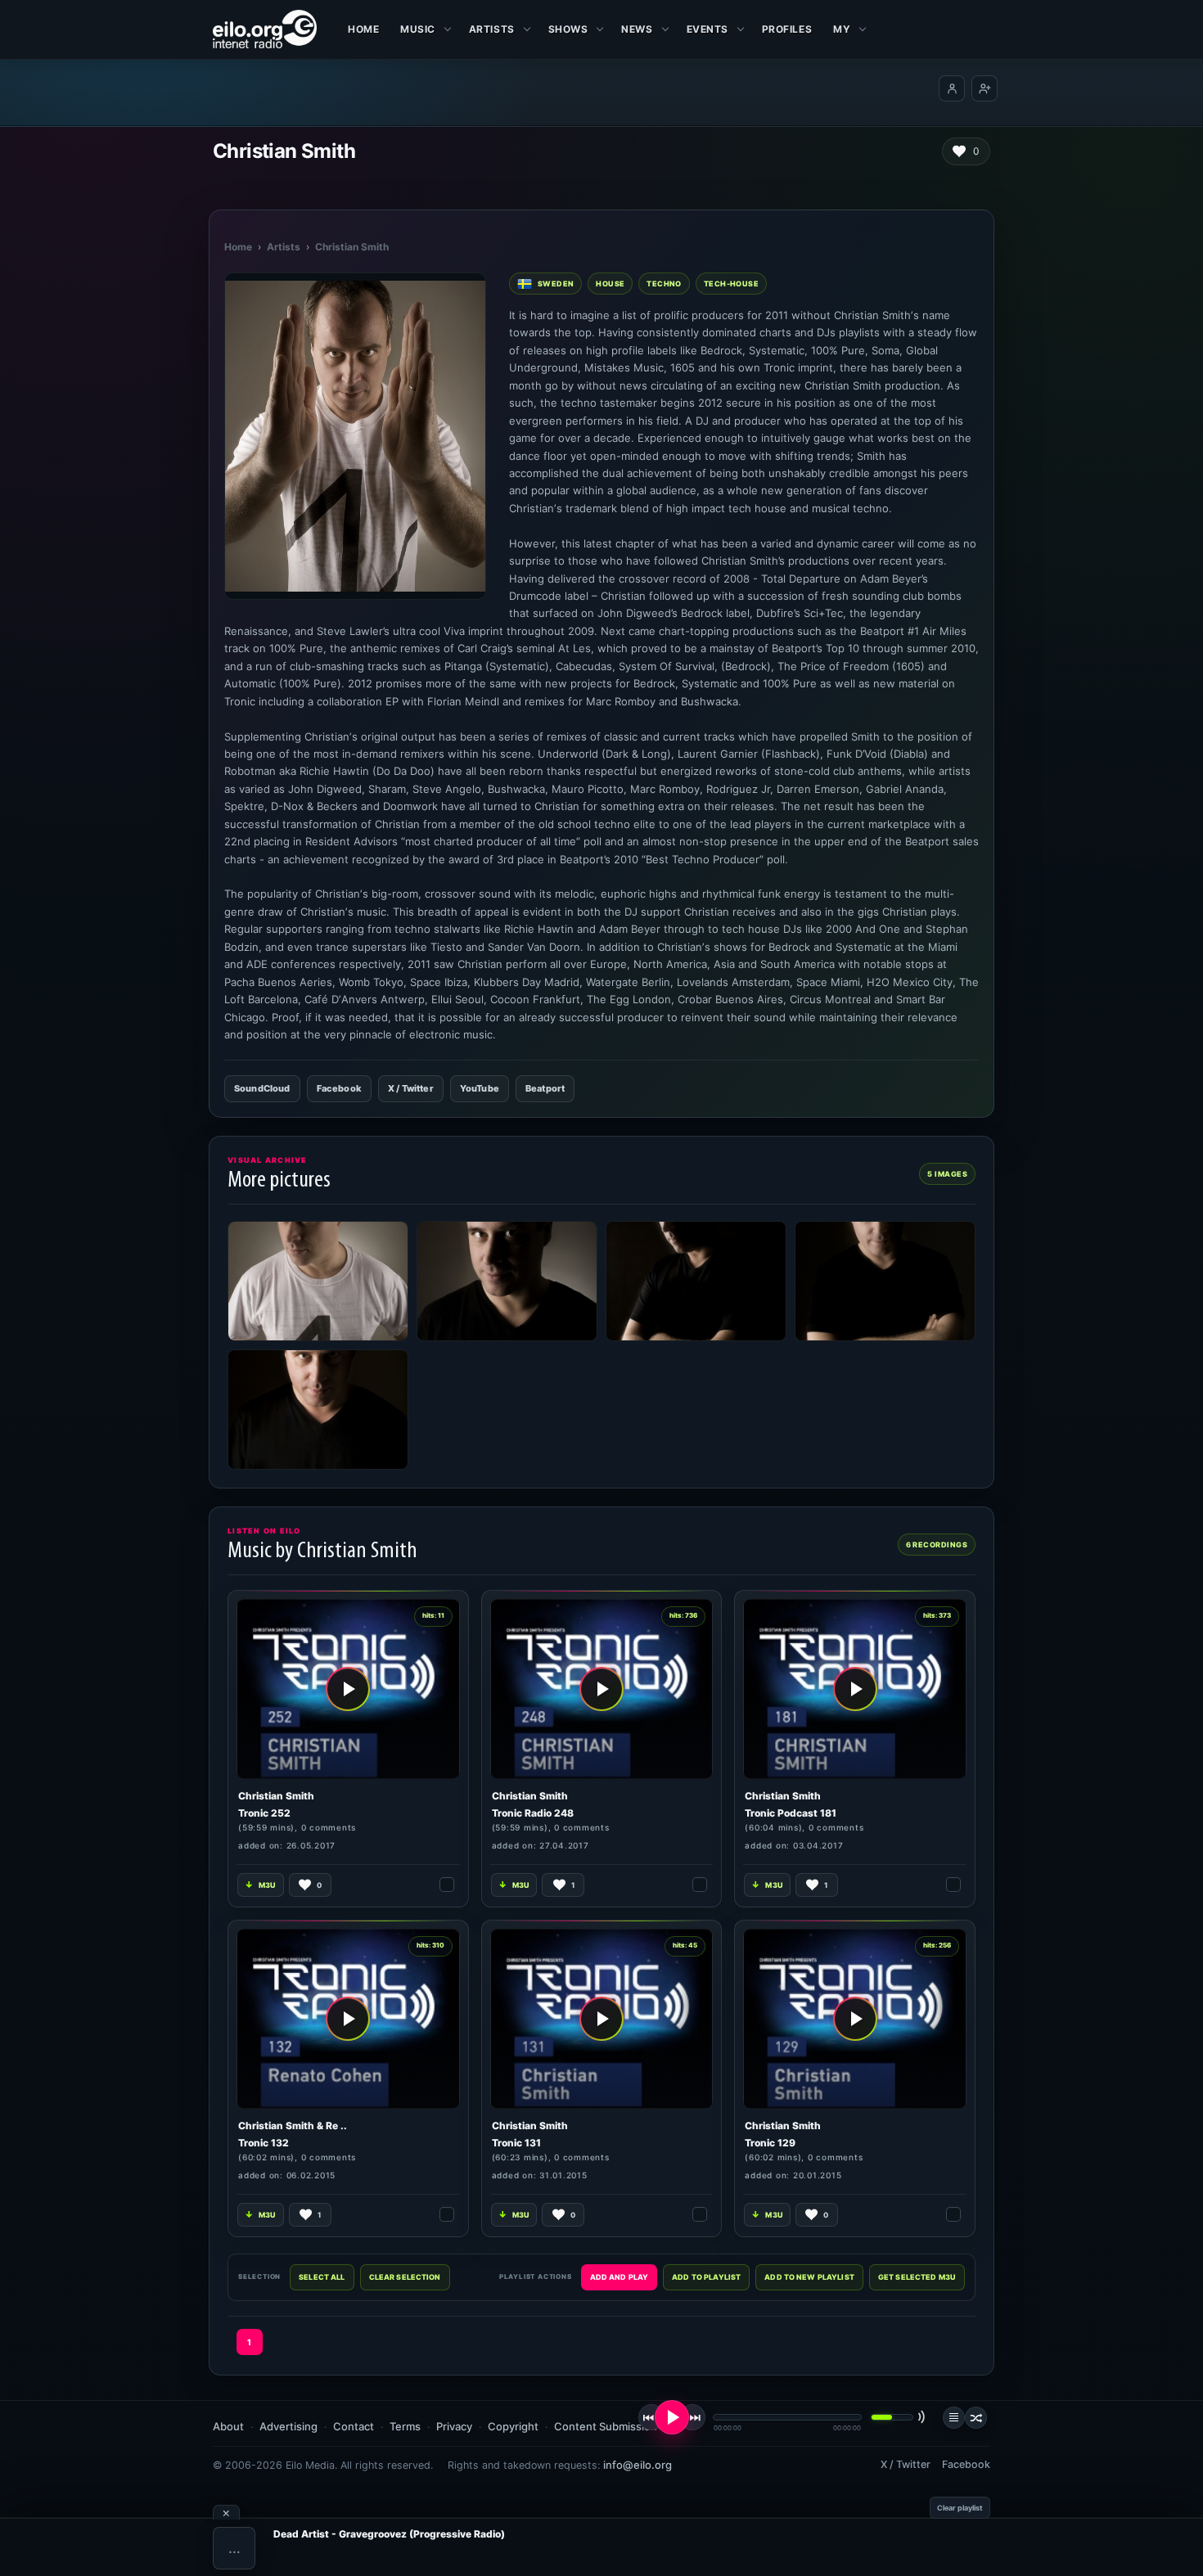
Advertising (288, 2426)
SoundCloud (262, 1088)
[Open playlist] (954, 2418)
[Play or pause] (672, 2417)
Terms (405, 2426)
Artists (284, 247)
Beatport (545, 1088)
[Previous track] (651, 2417)
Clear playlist (960, 2508)
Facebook (339, 1088)
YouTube (480, 1088)
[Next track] (692, 2417)
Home (363, 29)
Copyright (513, 2426)
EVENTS (707, 29)
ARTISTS (492, 29)
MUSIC (418, 29)
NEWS (637, 29)
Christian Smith (352, 247)
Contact (354, 2426)
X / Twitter (411, 1088)
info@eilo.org (638, 2465)
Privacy (454, 2426)
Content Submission (606, 2426)
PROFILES (787, 29)
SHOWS (568, 29)
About (228, 2426)
